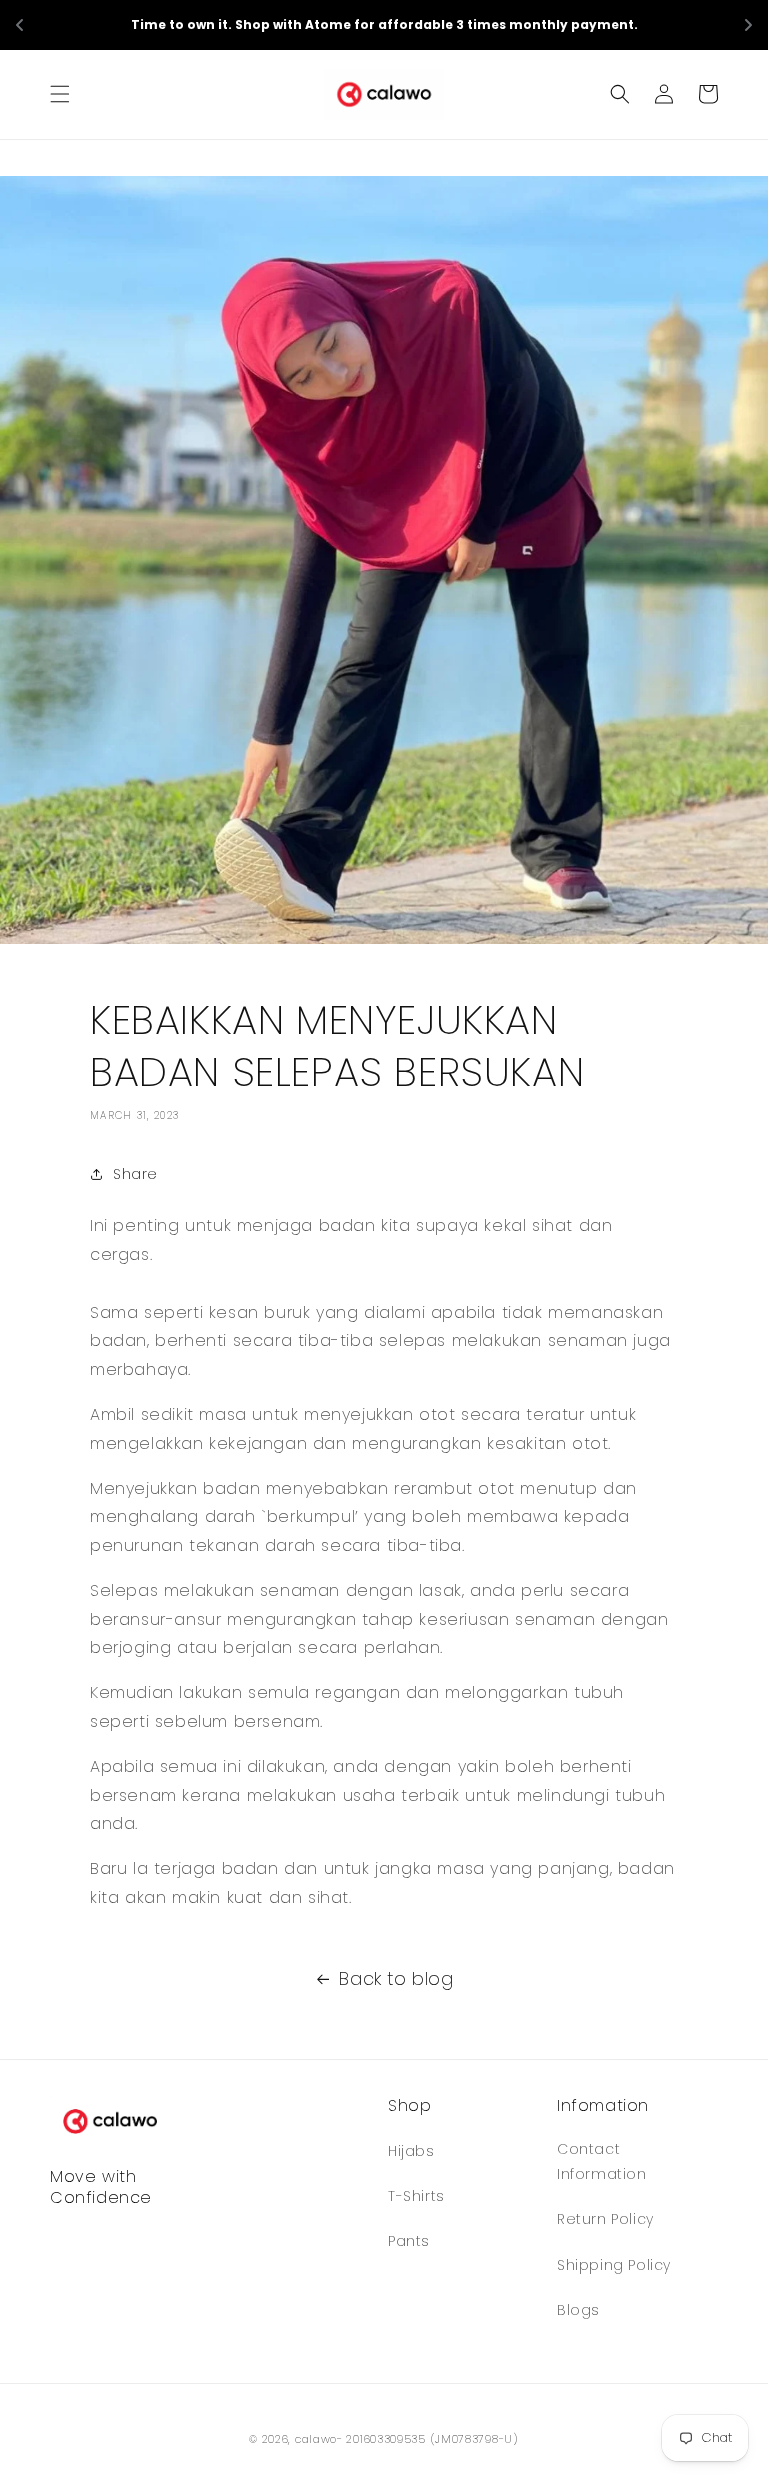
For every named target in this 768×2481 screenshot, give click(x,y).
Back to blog (396, 1978)
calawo (316, 2439)
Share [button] (135, 1174)
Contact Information (602, 2161)
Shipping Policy (614, 2265)
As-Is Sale (517, 24)
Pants (409, 2241)
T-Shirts (416, 2196)
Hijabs (411, 2151)
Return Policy (605, 2219)
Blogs (578, 2310)
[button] (60, 94)
